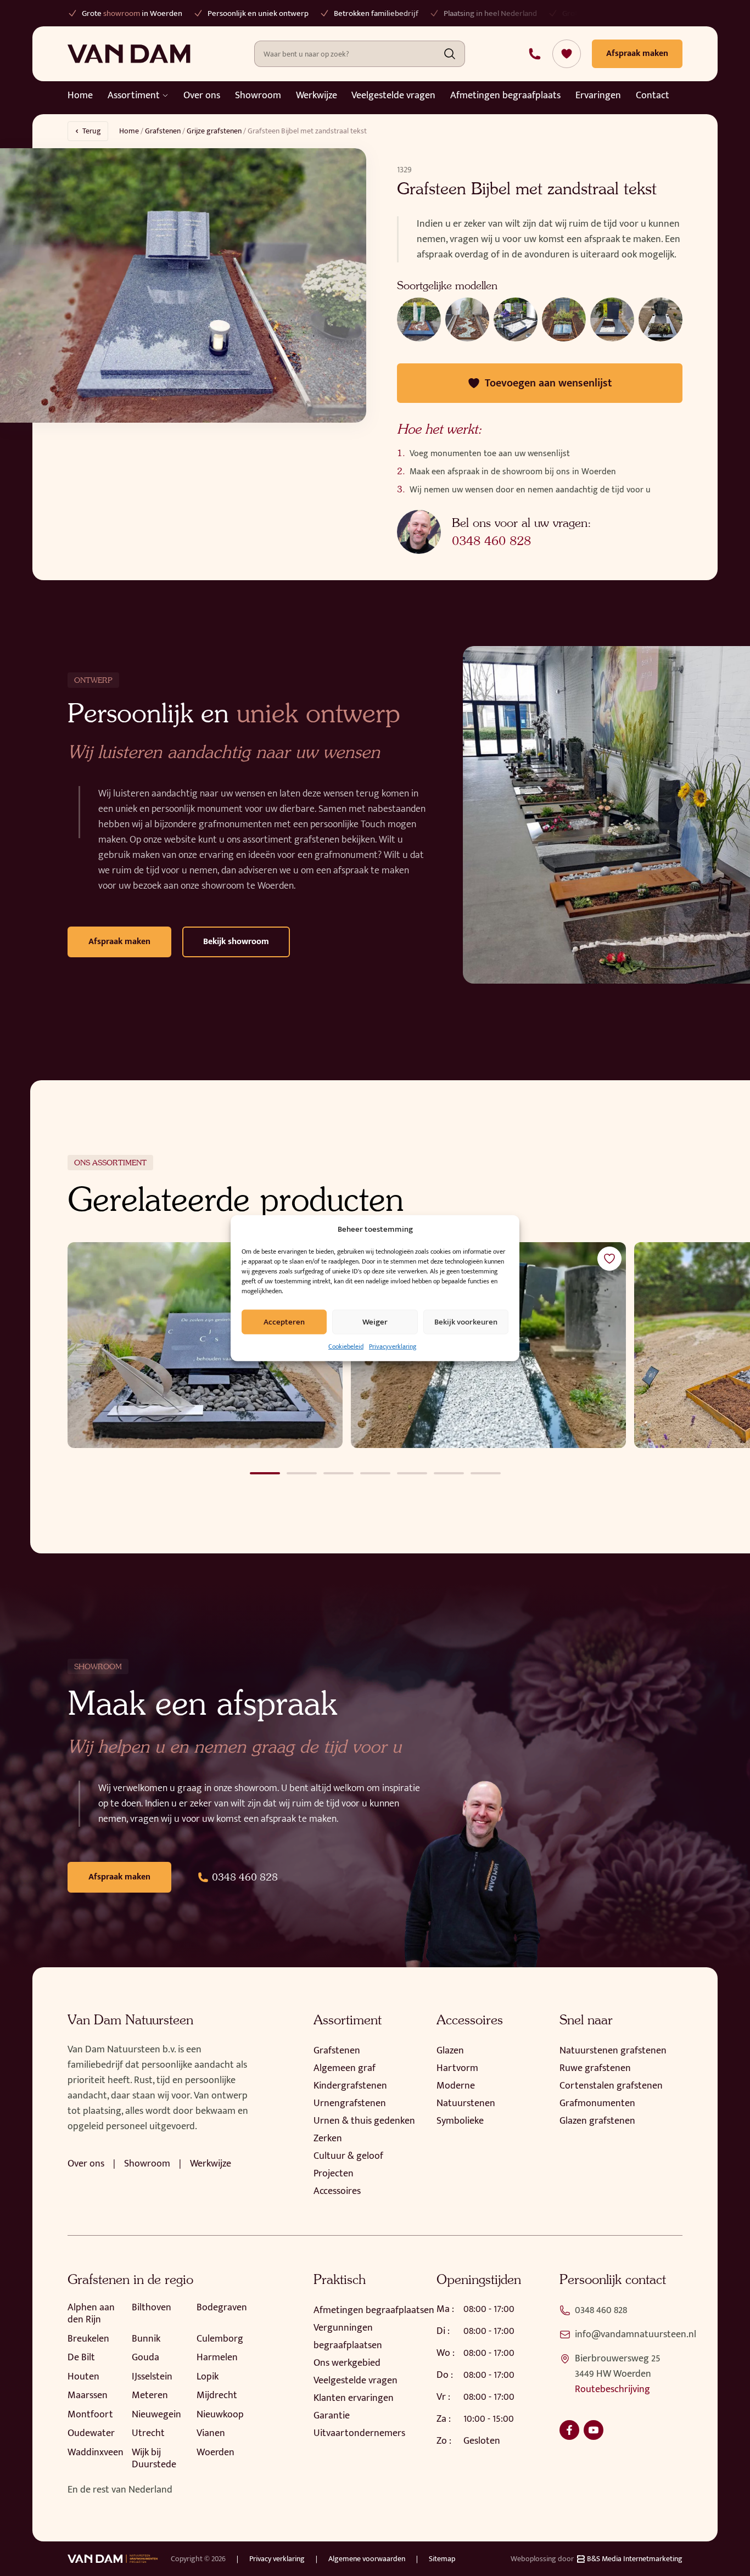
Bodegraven (222, 2308)
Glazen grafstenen (597, 2121)
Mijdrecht (217, 2395)
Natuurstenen (466, 2103)
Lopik (208, 2377)
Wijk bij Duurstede (154, 2459)
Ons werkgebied (347, 2363)
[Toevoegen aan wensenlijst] (609, 1259)
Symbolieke (460, 2121)
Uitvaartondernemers (359, 2433)
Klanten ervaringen (354, 2398)
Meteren (150, 2395)
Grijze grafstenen (214, 131)
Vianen (211, 2433)
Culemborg (220, 2339)
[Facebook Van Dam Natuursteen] (569, 2430)
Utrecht (148, 2433)
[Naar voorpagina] (129, 54)
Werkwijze (317, 96)
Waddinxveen (96, 2452)
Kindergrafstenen (350, 2086)
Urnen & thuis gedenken (364, 2121)
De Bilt (81, 2358)
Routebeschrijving (612, 2389)
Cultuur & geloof (348, 2156)
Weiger (375, 1321)
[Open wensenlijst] (567, 54)
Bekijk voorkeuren (466, 1321)
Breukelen (88, 2339)
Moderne (456, 2086)
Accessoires (337, 2191)
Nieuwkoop (220, 2415)
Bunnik (146, 2339)
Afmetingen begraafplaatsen (374, 2310)
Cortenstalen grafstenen (611, 2086)
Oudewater (91, 2433)
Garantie (332, 2416)
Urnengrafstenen (350, 2103)
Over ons (202, 96)
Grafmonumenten (597, 2103)
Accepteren (284, 1321)
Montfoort (90, 2415)
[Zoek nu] (450, 54)
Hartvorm (457, 2068)
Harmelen (217, 2358)
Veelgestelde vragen (393, 96)
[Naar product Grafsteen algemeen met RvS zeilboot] (205, 1345)
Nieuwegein (156, 2415)
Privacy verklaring (277, 2559)
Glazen (450, 2051)
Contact (653, 96)
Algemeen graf (345, 2068)
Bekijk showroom (236, 942)
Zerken (328, 2139)
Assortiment (134, 96)
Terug (92, 131)
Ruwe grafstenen (595, 2068)
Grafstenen (163, 131)
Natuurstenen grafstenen (613, 2051)
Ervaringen (598, 96)
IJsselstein (152, 2377)
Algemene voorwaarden (367, 2559)
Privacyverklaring (393, 1346)
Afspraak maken (119, 942)
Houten (83, 2377)
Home (80, 96)
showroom (122, 13)
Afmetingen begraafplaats (505, 96)
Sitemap (442, 2559)
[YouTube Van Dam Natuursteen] (594, 2430)
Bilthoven (152, 2308)
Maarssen (88, 2395)
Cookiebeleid (346, 1346)
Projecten (334, 2174)
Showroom (258, 96)
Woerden (216, 2452)
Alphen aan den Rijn (91, 2314)
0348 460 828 (491, 541)
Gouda (145, 2358)
